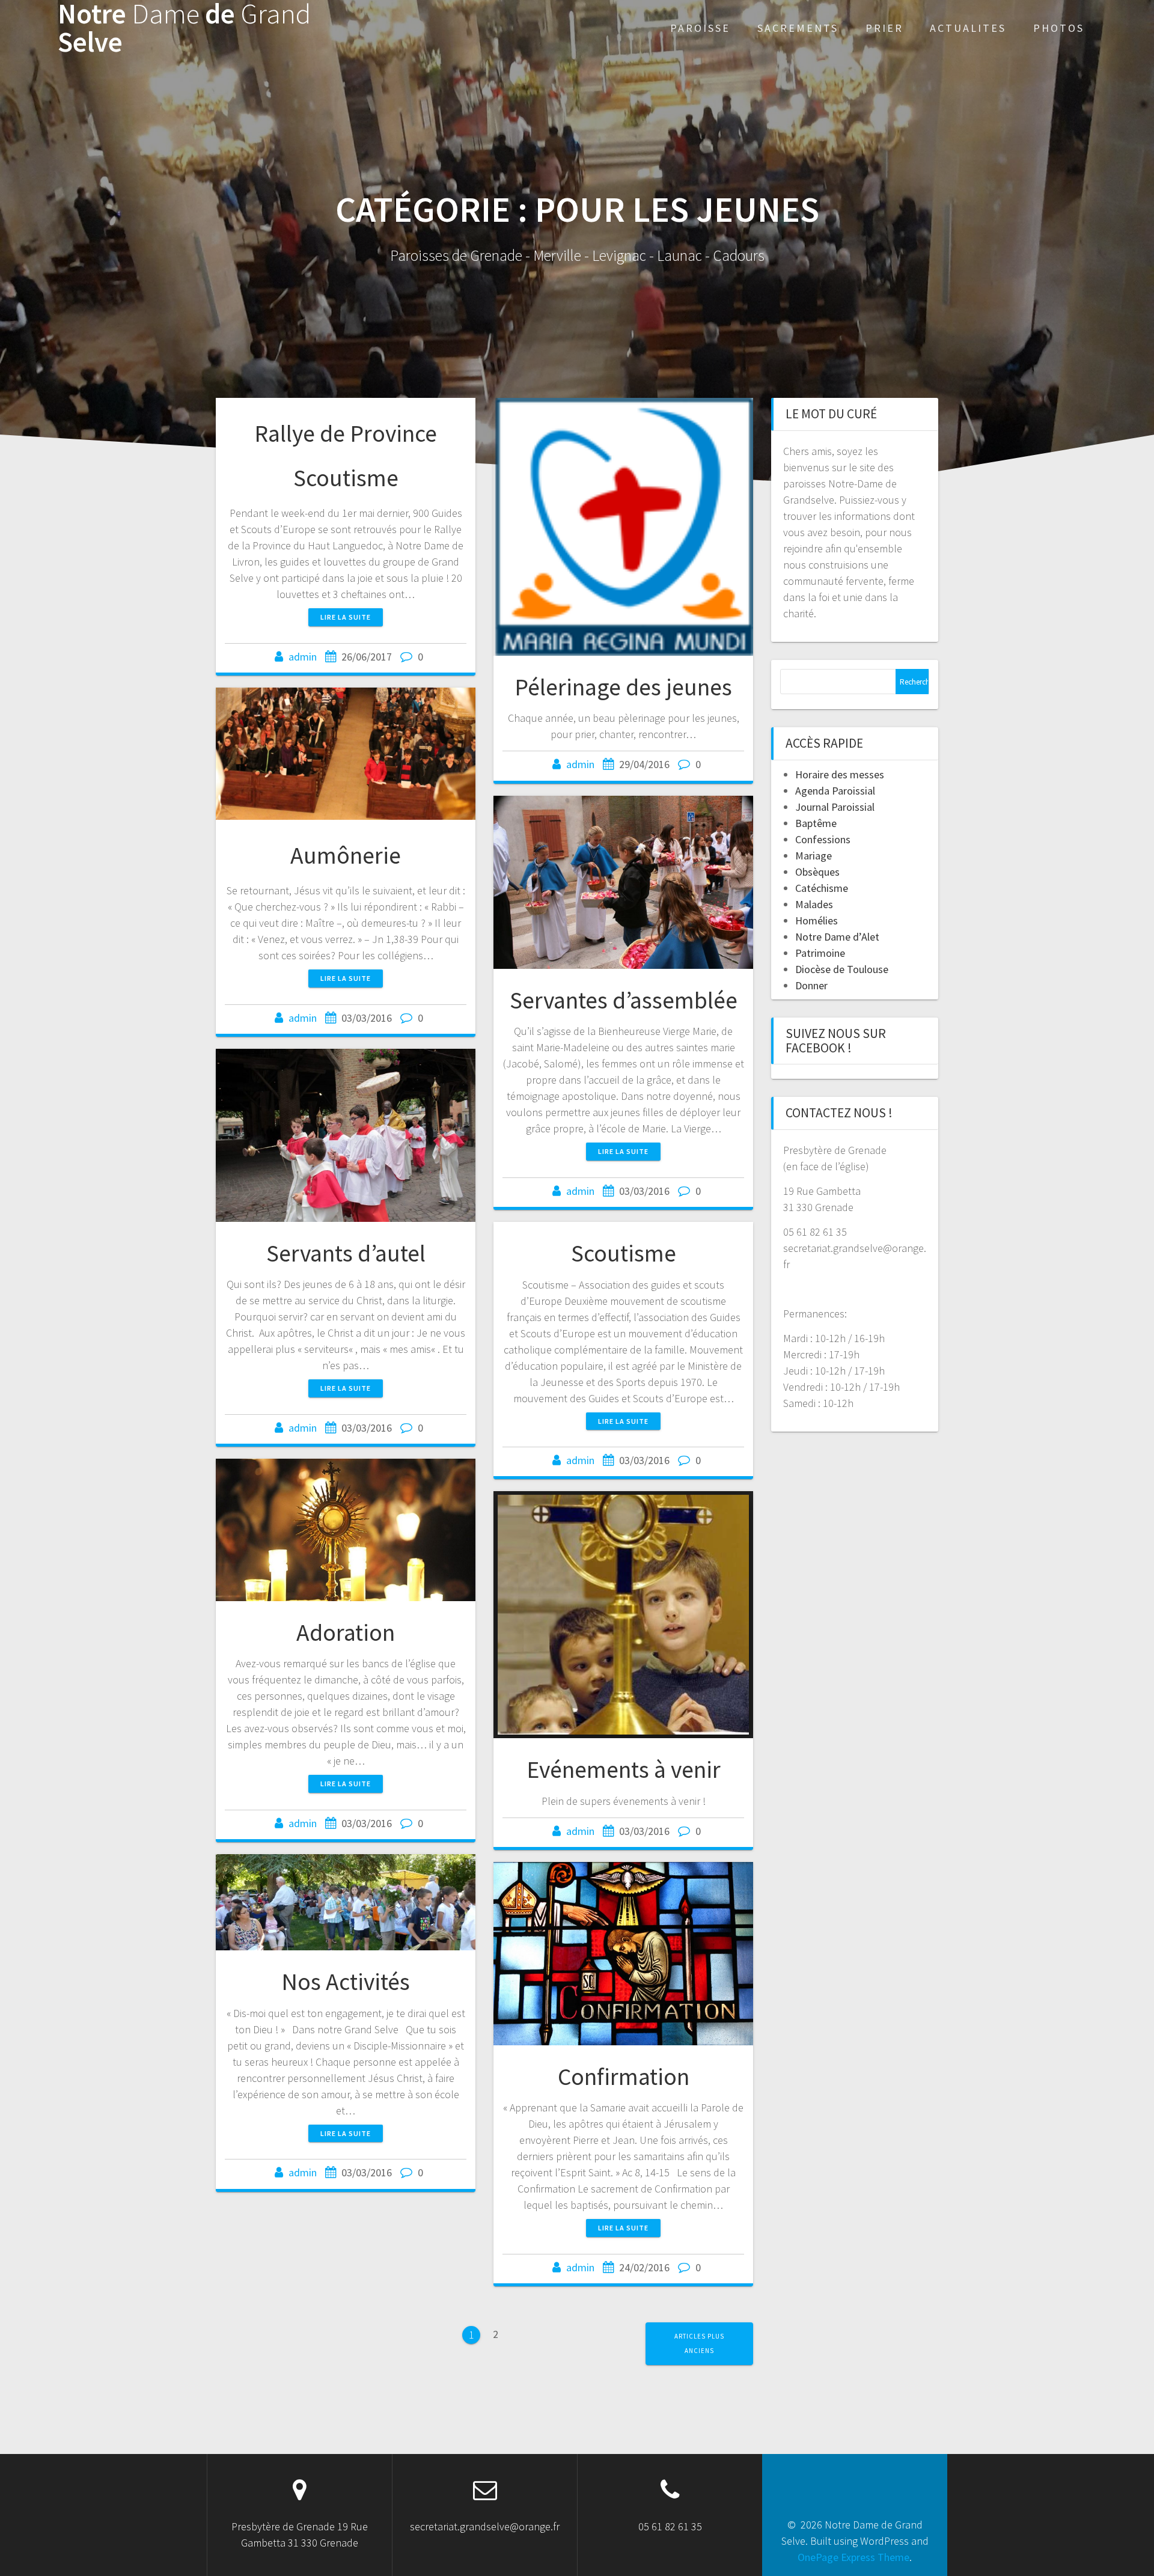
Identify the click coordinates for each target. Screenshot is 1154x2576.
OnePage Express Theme (853, 2557)
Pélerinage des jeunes (623, 687)
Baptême (816, 823)
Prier (884, 28)
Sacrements (798, 28)
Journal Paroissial (835, 807)
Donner (811, 985)
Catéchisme (822, 888)
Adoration (346, 1632)
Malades (814, 904)
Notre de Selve (184, 28)
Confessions (823, 839)
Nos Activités (346, 1982)
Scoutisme (624, 1253)
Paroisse (700, 28)
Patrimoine (820, 953)
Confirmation (624, 2077)
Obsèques (817, 872)
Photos (1059, 28)
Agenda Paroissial (835, 791)
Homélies (817, 920)
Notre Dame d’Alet (837, 937)
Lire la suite (346, 617)
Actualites (968, 28)
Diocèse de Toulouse (842, 969)
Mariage (814, 856)
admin (303, 657)
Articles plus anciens (699, 2343)
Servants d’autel (346, 1253)
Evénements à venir (624, 1769)
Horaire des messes (840, 774)
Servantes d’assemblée (624, 1000)
